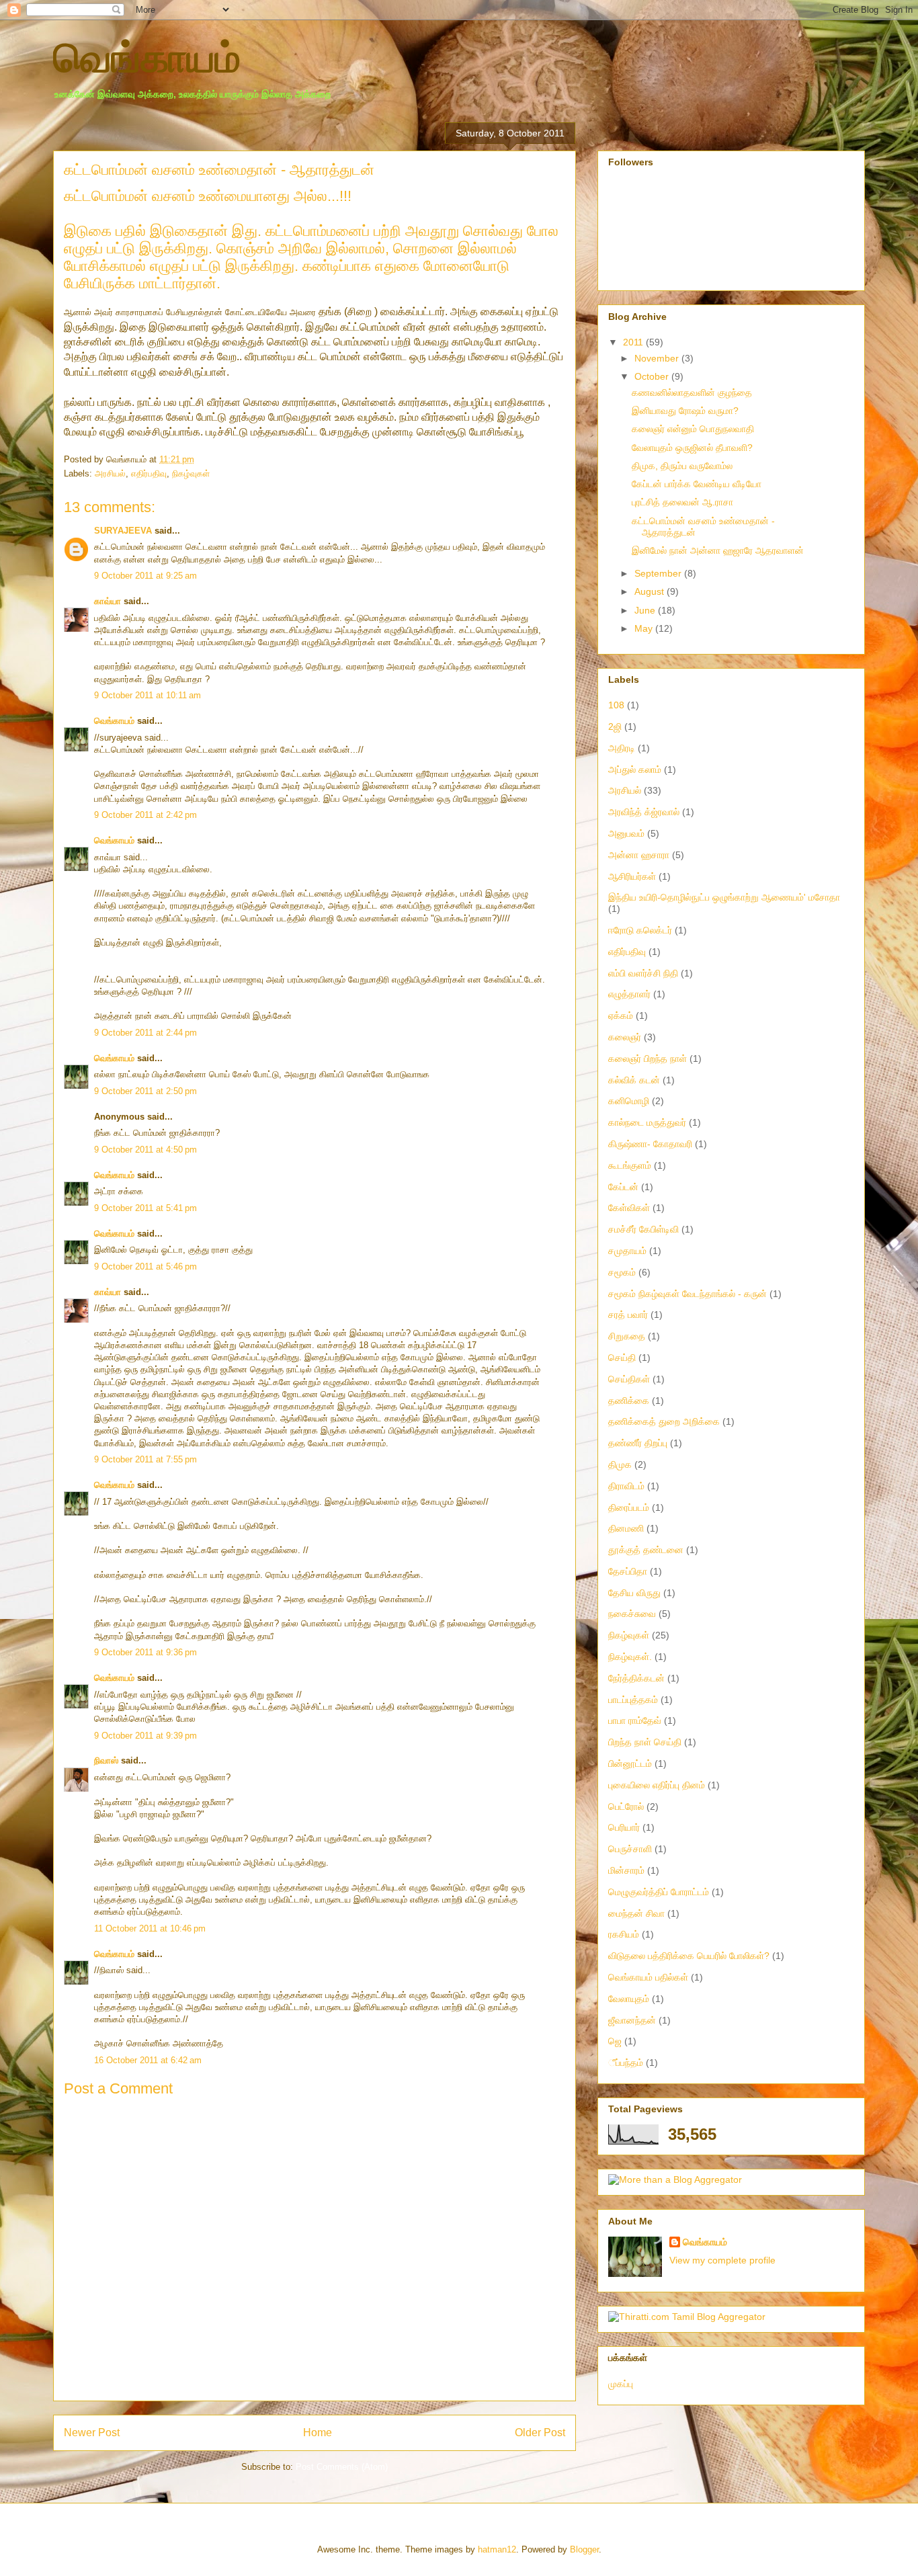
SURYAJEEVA (123, 531)
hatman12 (497, 2549)
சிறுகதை (627, 1336)
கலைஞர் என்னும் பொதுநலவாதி (693, 429)
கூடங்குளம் (630, 1165)
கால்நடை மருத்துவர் (647, 1122)
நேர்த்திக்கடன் (636, 1678)
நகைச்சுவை (632, 1614)
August (651, 591)
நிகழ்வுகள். (630, 1657)
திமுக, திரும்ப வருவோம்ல (682, 466)
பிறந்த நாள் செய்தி (645, 1742)
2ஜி (615, 726)
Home (318, 2433)
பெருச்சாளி (630, 1849)
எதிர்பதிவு (149, 473)
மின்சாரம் (626, 1870)
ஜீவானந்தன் (632, 2020)
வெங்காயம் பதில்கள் (648, 1977)
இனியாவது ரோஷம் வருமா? (685, 411)
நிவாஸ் (106, 1760)
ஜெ (615, 2041)
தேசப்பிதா (628, 1571)
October (653, 376)
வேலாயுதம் (629, 1999)
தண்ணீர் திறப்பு (638, 1443)
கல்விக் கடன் (634, 1080)
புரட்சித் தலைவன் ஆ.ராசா (682, 502)
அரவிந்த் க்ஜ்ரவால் (644, 812)
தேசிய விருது (634, 1593)
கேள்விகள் (629, 1208)
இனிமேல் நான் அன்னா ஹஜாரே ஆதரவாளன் (718, 550)
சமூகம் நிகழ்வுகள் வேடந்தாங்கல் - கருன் (687, 1294)
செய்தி (622, 1358)
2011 (634, 342)
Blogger (584, 2549)
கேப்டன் (623, 1187)
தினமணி (626, 1528)
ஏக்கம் (621, 1015)
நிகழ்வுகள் (191, 473)
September (659, 573)
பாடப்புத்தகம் (633, 1700)
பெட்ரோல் (626, 1806)
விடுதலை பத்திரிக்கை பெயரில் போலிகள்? (689, 1956)
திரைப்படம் (629, 1507)
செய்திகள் (629, 1379)
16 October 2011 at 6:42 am (148, 2060)
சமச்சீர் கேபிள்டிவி (643, 1229)
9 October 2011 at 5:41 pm (145, 1208)
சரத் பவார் (628, 1315)
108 (616, 705)
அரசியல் (110, 473)
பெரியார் (624, 1827)
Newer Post (92, 2433)
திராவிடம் (626, 1486)
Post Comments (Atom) (342, 2467)
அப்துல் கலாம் (635, 770)
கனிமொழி (629, 1101)
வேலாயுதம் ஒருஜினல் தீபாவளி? (692, 448)
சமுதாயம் (627, 1251)
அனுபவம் (626, 833)
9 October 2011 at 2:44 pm (145, 1033)
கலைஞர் (625, 1037)
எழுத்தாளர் (629, 994)
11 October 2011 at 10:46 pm (150, 1928)
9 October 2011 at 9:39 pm (145, 1736)
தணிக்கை (629, 1401)
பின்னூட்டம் (630, 1763)
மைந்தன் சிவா (636, 1913)
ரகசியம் (624, 1934)
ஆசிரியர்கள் (632, 876)
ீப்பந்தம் (626, 2063)
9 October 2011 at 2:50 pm (145, 1091)
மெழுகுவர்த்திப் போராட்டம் (659, 1892)
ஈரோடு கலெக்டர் (640, 930)
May (645, 628)
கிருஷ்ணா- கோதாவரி (650, 1144)
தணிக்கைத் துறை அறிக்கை (664, 1421)
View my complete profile (722, 2260)
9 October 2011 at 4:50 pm (145, 1150)
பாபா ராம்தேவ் (635, 1720)
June (646, 610)
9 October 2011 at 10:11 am (148, 695)
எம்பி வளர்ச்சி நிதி (643, 973)
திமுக (620, 1464)
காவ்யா (108, 601)
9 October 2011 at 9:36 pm (145, 1652)
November (658, 358)
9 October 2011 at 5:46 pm (145, 1266)
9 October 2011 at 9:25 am (145, 576)
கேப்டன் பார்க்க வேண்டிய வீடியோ (697, 484)
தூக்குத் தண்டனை (646, 1550)
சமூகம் (622, 1272)
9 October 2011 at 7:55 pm (145, 1459)
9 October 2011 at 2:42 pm (145, 815)
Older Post (540, 2433)
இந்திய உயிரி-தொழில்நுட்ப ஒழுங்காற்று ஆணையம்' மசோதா (724, 897)
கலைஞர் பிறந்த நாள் (648, 1058)
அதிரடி (622, 748)
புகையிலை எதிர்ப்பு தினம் (657, 1785)
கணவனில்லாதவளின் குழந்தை (692, 392)
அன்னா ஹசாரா (639, 855)
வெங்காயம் (147, 58)
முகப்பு (621, 2384)
